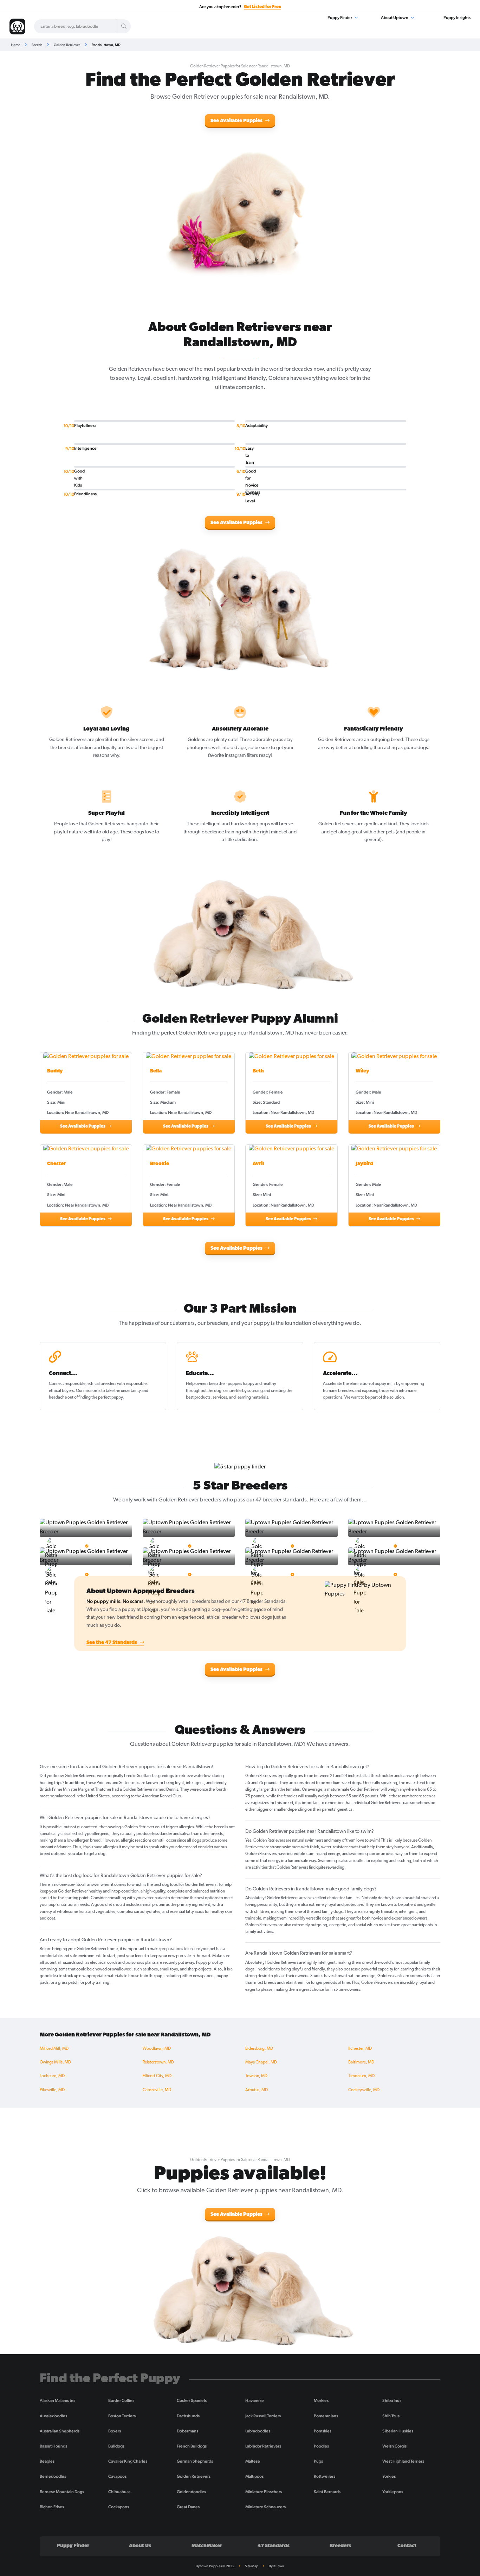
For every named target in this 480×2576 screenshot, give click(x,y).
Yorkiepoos (393, 2492)
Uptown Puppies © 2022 (215, 2566)
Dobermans (187, 2431)
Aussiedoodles (53, 2416)
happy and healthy (260, 1384)
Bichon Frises (52, 2507)
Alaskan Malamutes (57, 2400)
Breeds (37, 45)
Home (15, 45)
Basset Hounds (53, 2446)
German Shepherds (195, 2461)
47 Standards (274, 2546)
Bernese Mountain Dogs (62, 2492)
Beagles (47, 2461)
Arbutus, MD (257, 2090)
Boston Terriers (122, 2416)
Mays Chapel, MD (261, 2062)
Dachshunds (188, 2416)
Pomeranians (326, 2416)
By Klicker (277, 2566)
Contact (407, 2546)
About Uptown (395, 18)
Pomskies (323, 2431)
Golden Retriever (67, 45)
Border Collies (121, 2400)
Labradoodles (258, 2431)
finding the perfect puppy (100, 1398)
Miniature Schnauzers (265, 2507)
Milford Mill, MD (54, 2049)
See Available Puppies (237, 121)
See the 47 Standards (112, 1643)
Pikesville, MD (52, 2090)
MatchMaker (207, 2546)
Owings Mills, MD (55, 2062)
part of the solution (387, 1398)
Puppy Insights (457, 18)
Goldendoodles (191, 2492)
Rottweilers (325, 2476)
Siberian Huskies (398, 2431)
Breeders (340, 2546)
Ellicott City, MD (157, 2076)
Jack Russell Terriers (263, 2416)
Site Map (252, 2566)
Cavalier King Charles (128, 2461)
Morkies (321, 2400)
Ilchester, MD (360, 2049)
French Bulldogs (192, 2446)
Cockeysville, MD (364, 2090)
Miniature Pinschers (264, 2492)
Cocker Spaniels (192, 2400)
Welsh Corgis (394, 2446)
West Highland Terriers (403, 2461)
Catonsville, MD (157, 2090)
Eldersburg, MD (259, 2049)
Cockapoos (119, 2507)
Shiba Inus (392, 2400)
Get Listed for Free (262, 7)
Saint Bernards (327, 2492)
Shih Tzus (391, 2416)
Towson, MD (256, 2076)
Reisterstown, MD (158, 2062)
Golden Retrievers (194, 2476)
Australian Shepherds (60, 2431)
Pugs (318, 2461)
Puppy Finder (340, 18)
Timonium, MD (361, 2076)
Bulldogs (116, 2446)
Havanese (255, 2400)
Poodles (321, 2446)
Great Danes (188, 2507)
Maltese (253, 2461)
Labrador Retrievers (263, 2446)
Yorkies (389, 2476)
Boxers (115, 2431)
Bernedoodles (53, 2476)
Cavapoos (117, 2476)
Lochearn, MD (52, 2076)
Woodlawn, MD (157, 2049)
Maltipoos (254, 2476)
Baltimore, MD (361, 2062)
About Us (140, 2546)
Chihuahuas (119, 2492)
